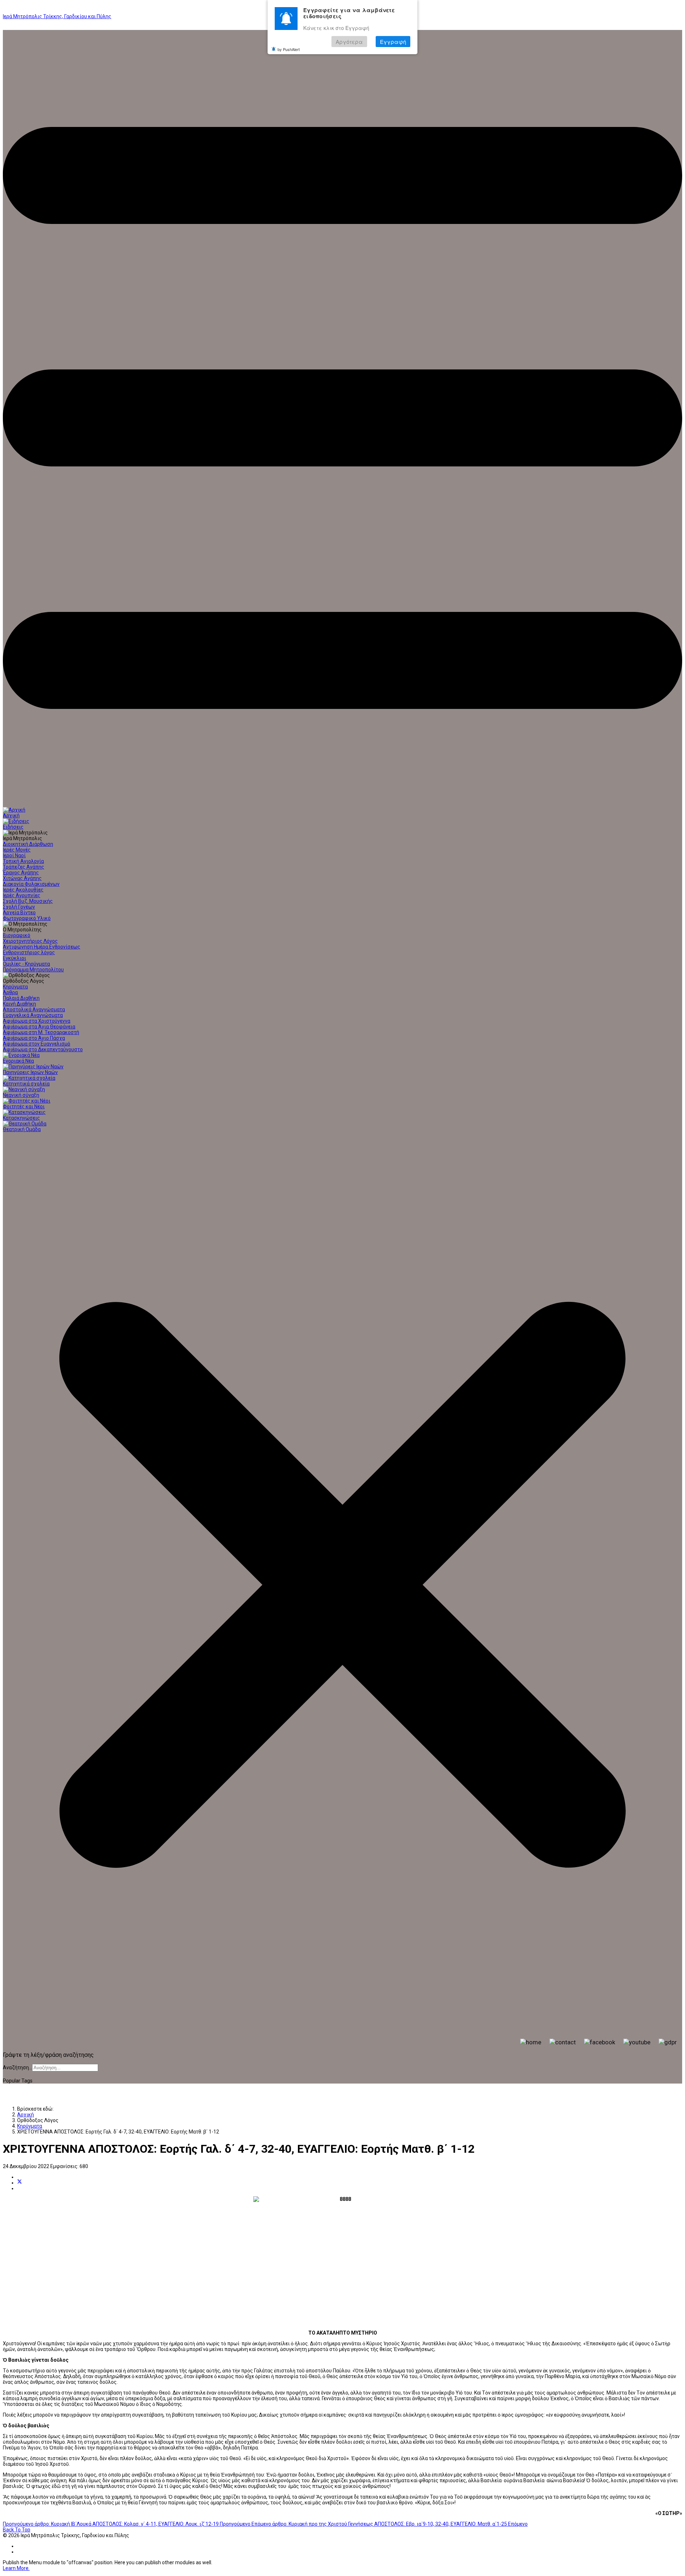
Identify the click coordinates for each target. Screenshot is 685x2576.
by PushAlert (289, 49)
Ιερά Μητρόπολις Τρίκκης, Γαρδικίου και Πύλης (57, 16)
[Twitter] (20, 2183)
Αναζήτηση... (17, 2068)
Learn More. (16, 2568)
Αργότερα (349, 42)
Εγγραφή (393, 42)
